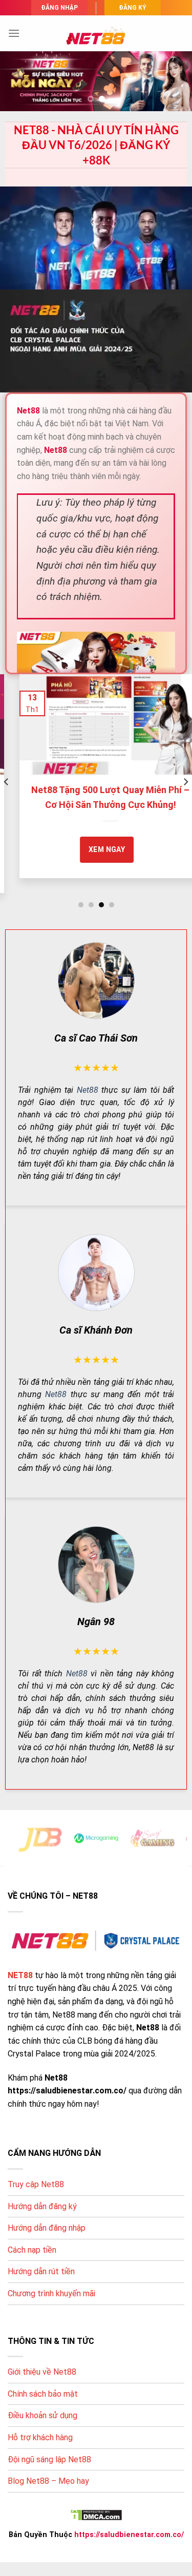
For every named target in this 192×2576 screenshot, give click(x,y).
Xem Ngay (92, 849)
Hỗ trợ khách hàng (40, 2437)
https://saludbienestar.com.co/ (129, 2535)
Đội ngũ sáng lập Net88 (49, 2459)
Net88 (88, 1090)
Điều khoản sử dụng (42, 2415)
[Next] (185, 782)
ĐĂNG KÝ (133, 8)
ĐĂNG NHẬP (59, 8)
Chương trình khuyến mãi (51, 2293)
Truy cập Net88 (36, 2184)
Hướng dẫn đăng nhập (47, 2228)
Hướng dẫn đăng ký (42, 2206)
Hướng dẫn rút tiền (41, 2271)
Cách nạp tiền (32, 2250)
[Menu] (14, 33)
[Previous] (7, 782)
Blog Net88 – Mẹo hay (48, 2481)
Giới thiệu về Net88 (42, 2372)
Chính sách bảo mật (43, 2394)
